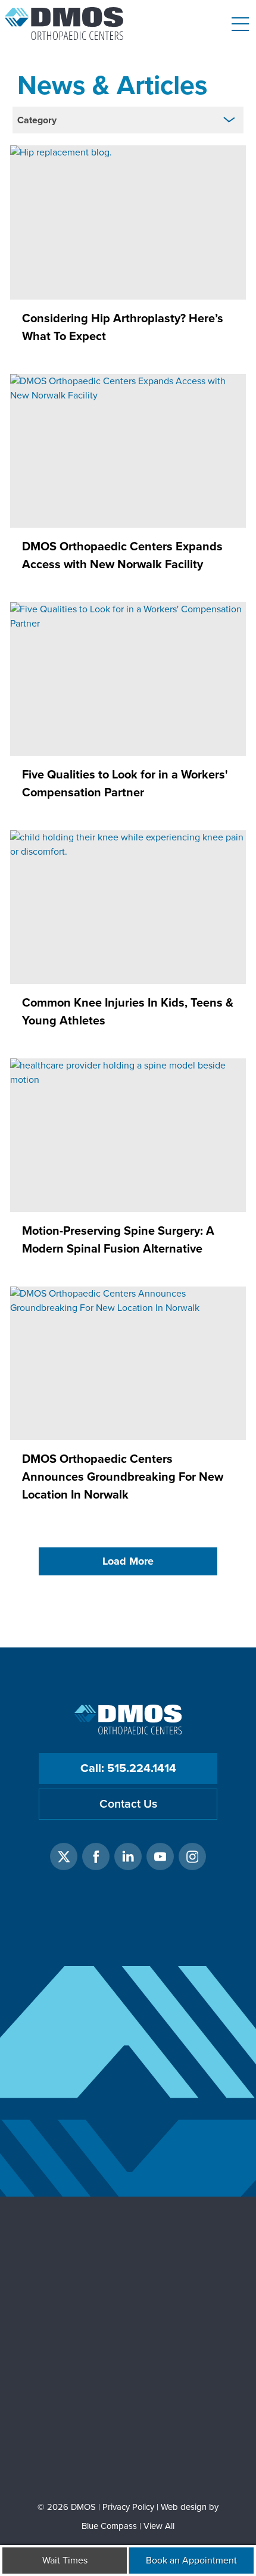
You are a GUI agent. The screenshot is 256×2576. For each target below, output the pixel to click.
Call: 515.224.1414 (128, 1768)
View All (159, 2526)
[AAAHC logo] (128, 2351)
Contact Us (128, 1804)
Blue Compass (109, 2526)
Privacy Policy (128, 2507)
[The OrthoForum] (128, 2259)
